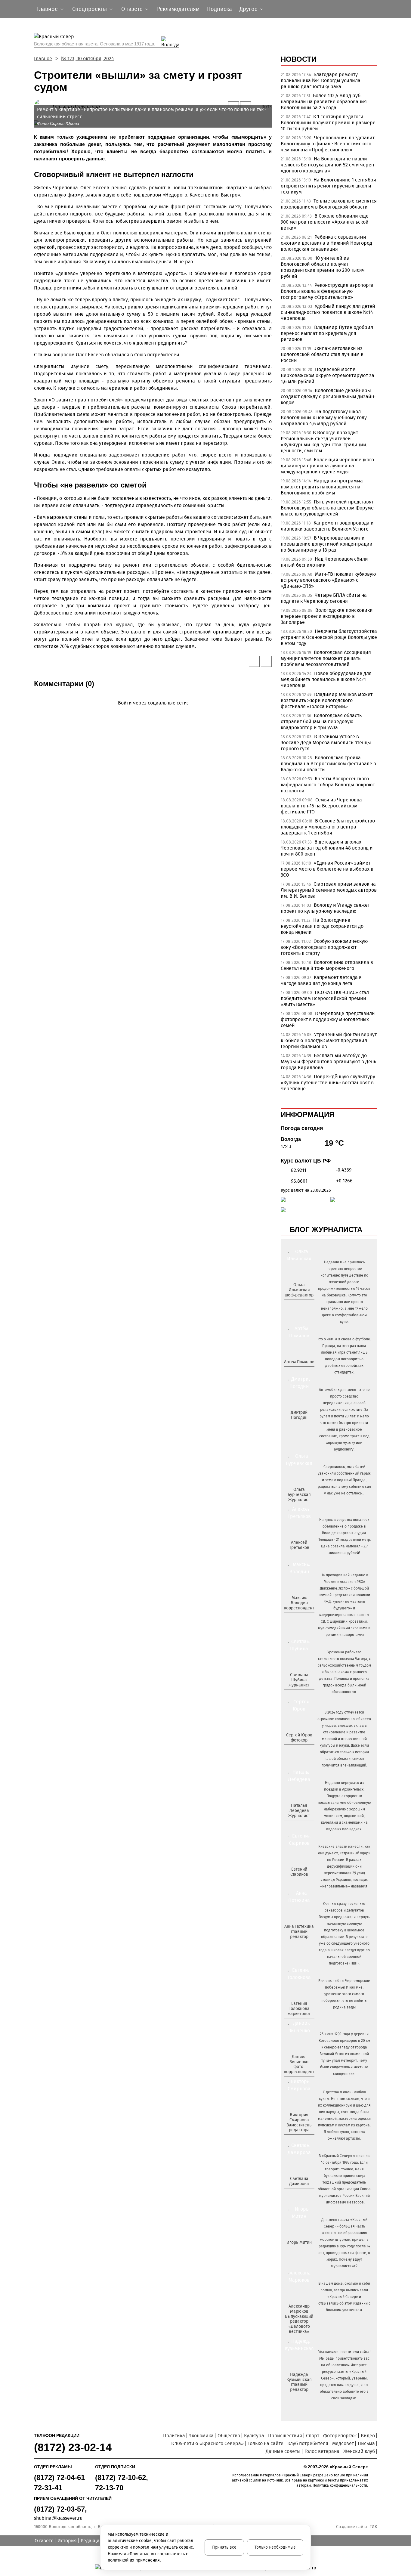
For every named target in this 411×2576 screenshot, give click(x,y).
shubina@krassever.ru (58, 2518)
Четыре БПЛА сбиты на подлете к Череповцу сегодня (324, 598)
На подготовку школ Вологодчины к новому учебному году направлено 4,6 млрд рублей (324, 418)
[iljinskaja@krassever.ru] (292, 1305)
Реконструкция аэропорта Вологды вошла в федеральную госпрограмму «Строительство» (327, 291)
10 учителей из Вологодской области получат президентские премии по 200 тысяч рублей (323, 267)
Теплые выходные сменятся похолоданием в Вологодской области (329, 204)
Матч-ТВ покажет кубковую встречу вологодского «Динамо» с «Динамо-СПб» (328, 580)
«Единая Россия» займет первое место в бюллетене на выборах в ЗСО (327, 869)
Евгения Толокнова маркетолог (299, 2009)
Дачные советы (283, 2451)
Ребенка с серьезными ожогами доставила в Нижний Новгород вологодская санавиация (326, 243)
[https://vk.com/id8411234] (301, 1826)
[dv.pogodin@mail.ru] (292, 1427)
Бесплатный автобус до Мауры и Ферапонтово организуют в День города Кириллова (328, 1062)
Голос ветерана (322, 2451)
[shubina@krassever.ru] (298, 1695)
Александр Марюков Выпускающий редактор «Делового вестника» (299, 2319)
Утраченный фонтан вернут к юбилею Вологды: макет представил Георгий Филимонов (329, 1040)
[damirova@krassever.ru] (298, 2194)
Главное (43, 59)
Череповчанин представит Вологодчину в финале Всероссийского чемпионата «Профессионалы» (328, 144)
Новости (299, 59)
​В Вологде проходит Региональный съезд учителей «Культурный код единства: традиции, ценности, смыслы (324, 442)
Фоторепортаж (340, 2436)
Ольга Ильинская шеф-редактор (299, 1290)
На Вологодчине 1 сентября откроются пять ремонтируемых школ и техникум (328, 186)
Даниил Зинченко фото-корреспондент (299, 2064)
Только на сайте (266, 2443)
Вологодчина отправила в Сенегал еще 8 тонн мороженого (327, 965)
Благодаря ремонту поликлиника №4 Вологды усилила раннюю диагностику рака (321, 80)
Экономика (201, 2436)
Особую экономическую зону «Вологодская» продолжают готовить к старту (324, 947)
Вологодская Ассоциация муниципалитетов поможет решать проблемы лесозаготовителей (326, 658)
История (67, 2541)
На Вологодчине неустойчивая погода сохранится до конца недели (322, 926)
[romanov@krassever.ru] (298, 1618)
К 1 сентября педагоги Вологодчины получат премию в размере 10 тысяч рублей (328, 123)
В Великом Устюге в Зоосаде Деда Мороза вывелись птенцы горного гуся (326, 743)
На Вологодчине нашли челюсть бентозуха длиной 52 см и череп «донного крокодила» (327, 165)
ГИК (373, 2527)
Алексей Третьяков (299, 1545)
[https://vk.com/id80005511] (301, 2400)
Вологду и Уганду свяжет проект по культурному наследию (325, 908)
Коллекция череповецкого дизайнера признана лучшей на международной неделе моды (327, 466)
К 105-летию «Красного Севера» (207, 2443)
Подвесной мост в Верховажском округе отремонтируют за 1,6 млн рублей (328, 375)
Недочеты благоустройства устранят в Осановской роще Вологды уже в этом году (329, 637)
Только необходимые (275, 2547)
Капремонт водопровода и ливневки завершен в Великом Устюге (327, 526)
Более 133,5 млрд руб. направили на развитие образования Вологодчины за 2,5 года (324, 102)
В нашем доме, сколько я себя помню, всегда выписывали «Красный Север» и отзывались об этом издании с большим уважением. (344, 2297)
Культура (254, 2436)
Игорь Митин (299, 2242)
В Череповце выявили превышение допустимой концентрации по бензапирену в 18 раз (327, 544)
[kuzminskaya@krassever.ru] (295, 2400)
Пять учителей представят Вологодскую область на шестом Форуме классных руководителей (327, 508)
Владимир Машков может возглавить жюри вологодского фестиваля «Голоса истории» (327, 700)
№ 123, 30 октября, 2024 (88, 59)
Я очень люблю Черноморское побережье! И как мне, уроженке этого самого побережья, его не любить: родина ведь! (344, 1994)
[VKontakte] (152, 712)
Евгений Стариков (299, 1872)
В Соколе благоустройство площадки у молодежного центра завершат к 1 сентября (328, 827)
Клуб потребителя (308, 2443)
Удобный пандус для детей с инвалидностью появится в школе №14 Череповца (328, 312)
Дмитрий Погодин (299, 1415)
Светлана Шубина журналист (299, 1680)
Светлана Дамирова (299, 2181)
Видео (368, 2436)
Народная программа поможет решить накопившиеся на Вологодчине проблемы (322, 487)
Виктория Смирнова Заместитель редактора (299, 2122)
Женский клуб (359, 2451)
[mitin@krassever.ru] (298, 2252)
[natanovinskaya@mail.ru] (295, 1826)
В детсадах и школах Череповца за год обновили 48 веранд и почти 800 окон (327, 848)
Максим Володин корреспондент (299, 1603)
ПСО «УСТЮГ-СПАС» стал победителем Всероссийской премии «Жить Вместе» (325, 998)
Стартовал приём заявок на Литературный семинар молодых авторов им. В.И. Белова (329, 890)
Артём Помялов (299, 1362)
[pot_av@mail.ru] (298, 1947)
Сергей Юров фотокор (299, 1738)
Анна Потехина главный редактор (299, 1932)
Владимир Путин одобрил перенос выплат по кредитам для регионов (327, 333)
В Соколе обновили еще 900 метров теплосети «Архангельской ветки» (325, 222)
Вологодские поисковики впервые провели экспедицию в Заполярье (327, 616)
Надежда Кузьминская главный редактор (299, 2382)
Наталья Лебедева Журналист (299, 1811)
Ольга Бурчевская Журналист (299, 1495)
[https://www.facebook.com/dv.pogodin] (304, 1427)
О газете (44, 2541)
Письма (366, 2443)
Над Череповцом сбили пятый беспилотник (324, 562)
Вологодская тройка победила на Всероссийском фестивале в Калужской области (328, 764)
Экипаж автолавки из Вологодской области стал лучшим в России (322, 354)
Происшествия (285, 2436)
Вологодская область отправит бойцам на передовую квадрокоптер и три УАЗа (321, 721)
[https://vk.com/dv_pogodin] (298, 1427)
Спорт (313, 2436)
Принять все (224, 2547)
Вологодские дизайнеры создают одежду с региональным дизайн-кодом (328, 396)
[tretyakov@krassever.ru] (298, 1558)
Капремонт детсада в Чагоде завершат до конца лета (321, 980)
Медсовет (343, 2443)
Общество (229, 2436)
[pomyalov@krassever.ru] (298, 1372)
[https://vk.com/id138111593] (298, 1305)
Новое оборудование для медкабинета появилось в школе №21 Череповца (326, 679)
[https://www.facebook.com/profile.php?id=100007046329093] (304, 1305)
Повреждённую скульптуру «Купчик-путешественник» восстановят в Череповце (328, 1083)
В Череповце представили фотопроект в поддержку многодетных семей (328, 1019)
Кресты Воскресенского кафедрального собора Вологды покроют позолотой (328, 785)
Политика (174, 2436)
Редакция (91, 2541)
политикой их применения (134, 2560)
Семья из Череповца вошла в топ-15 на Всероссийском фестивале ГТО (321, 806)
